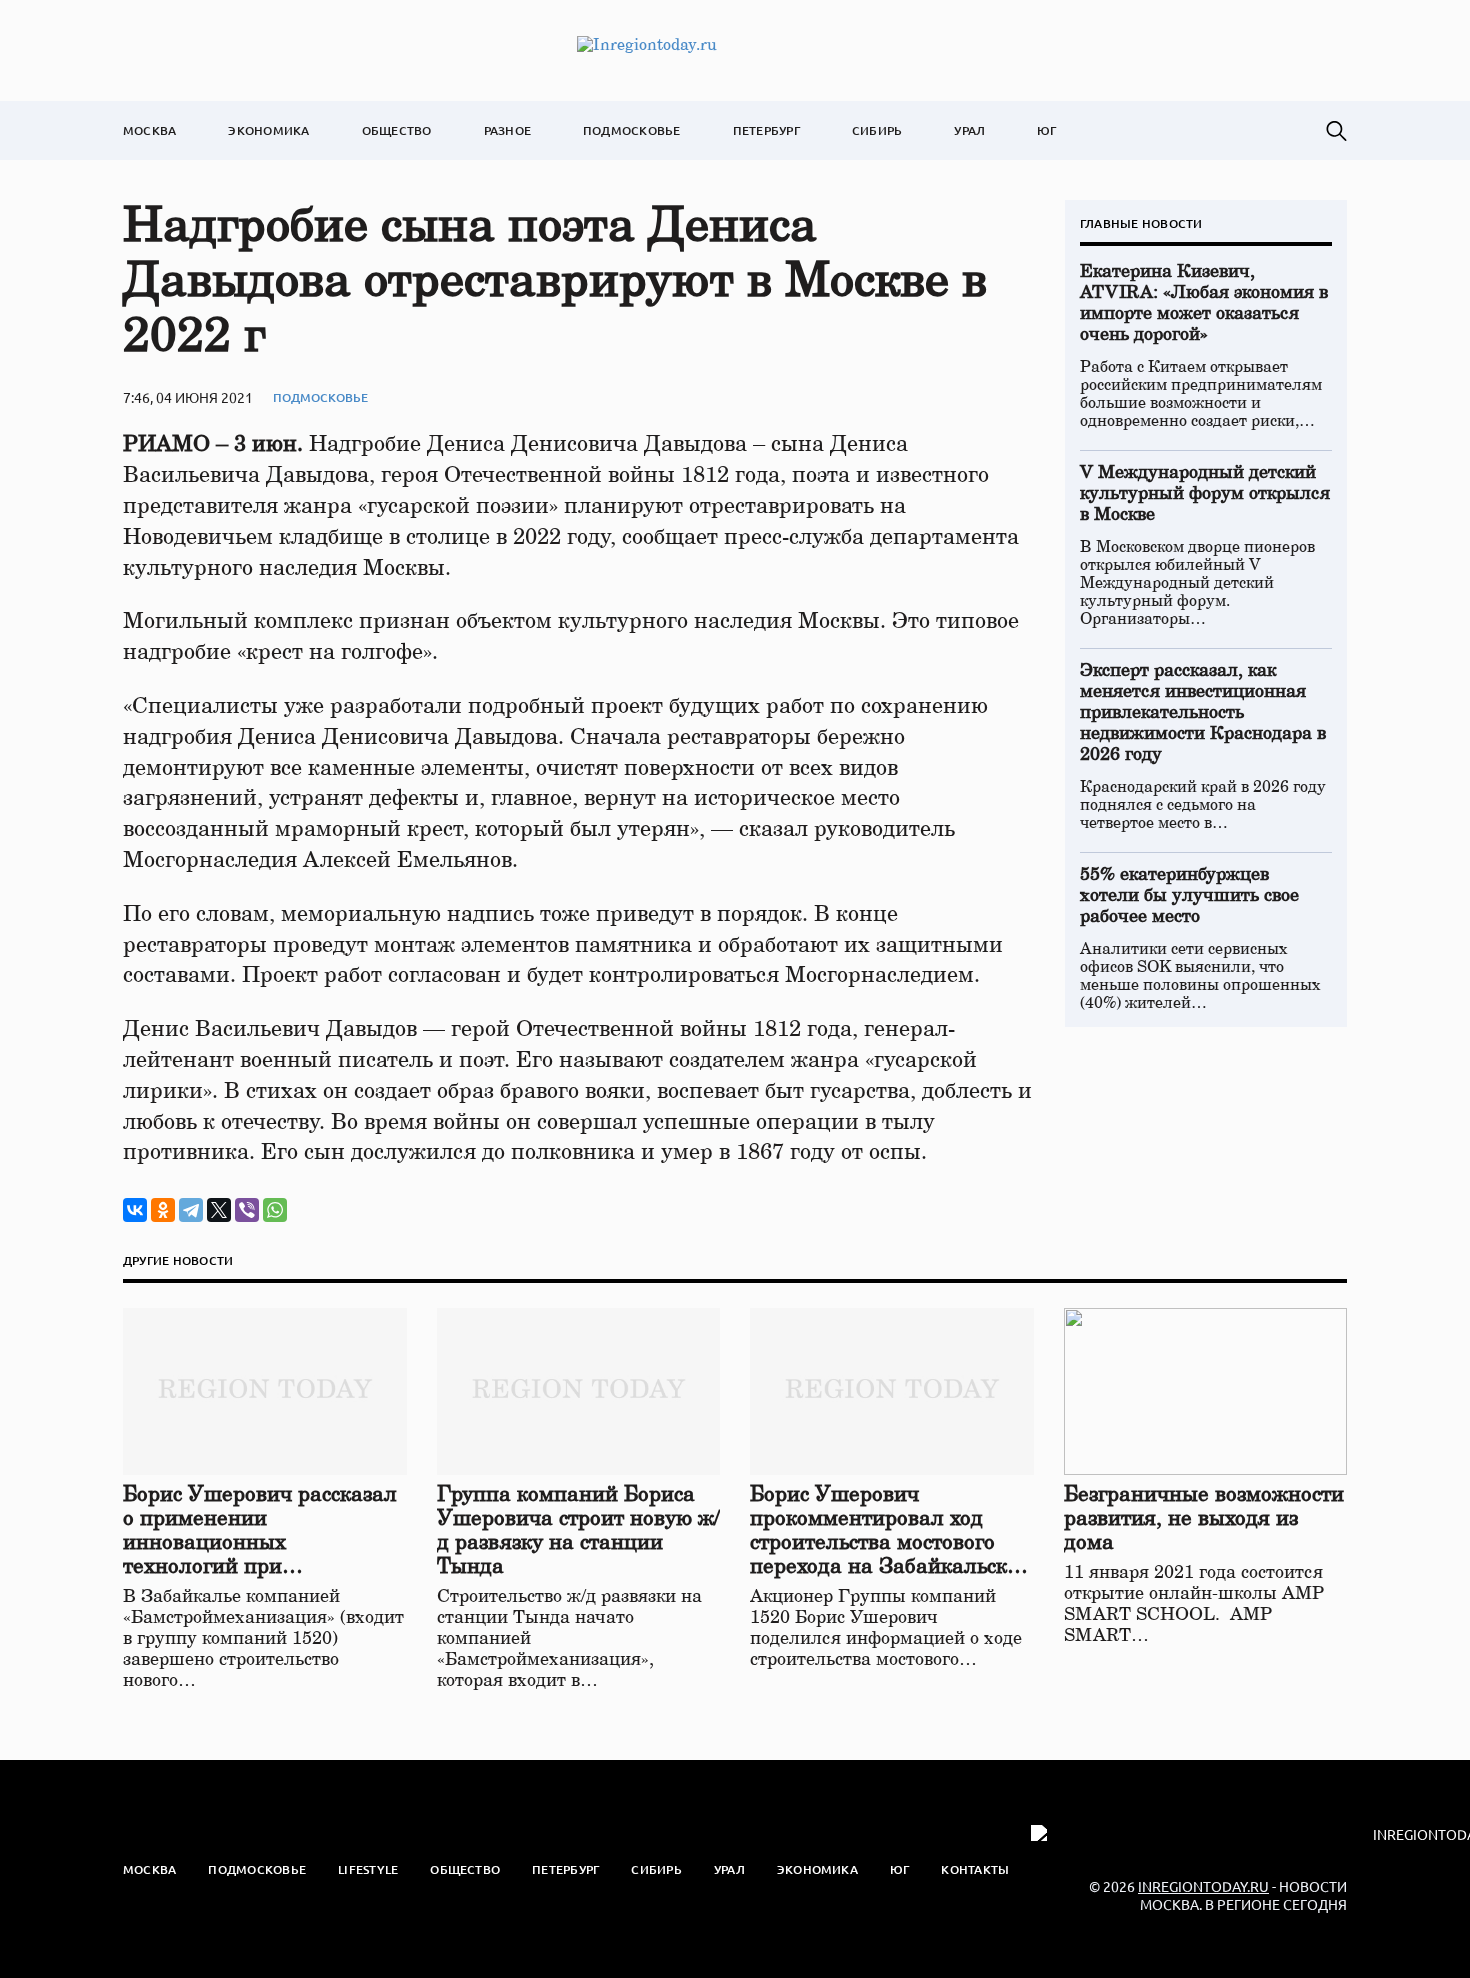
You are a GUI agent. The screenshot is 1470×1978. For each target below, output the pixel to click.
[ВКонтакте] (135, 1210)
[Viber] (247, 1210)
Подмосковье (632, 130)
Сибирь (877, 130)
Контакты (975, 1869)
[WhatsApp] (275, 1210)
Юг (1046, 130)
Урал (969, 130)
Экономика (268, 130)
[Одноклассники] (163, 1210)
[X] (219, 1210)
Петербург (766, 130)
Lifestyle (368, 1869)
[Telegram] (191, 1210)
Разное (507, 130)
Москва (149, 130)
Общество (397, 130)
